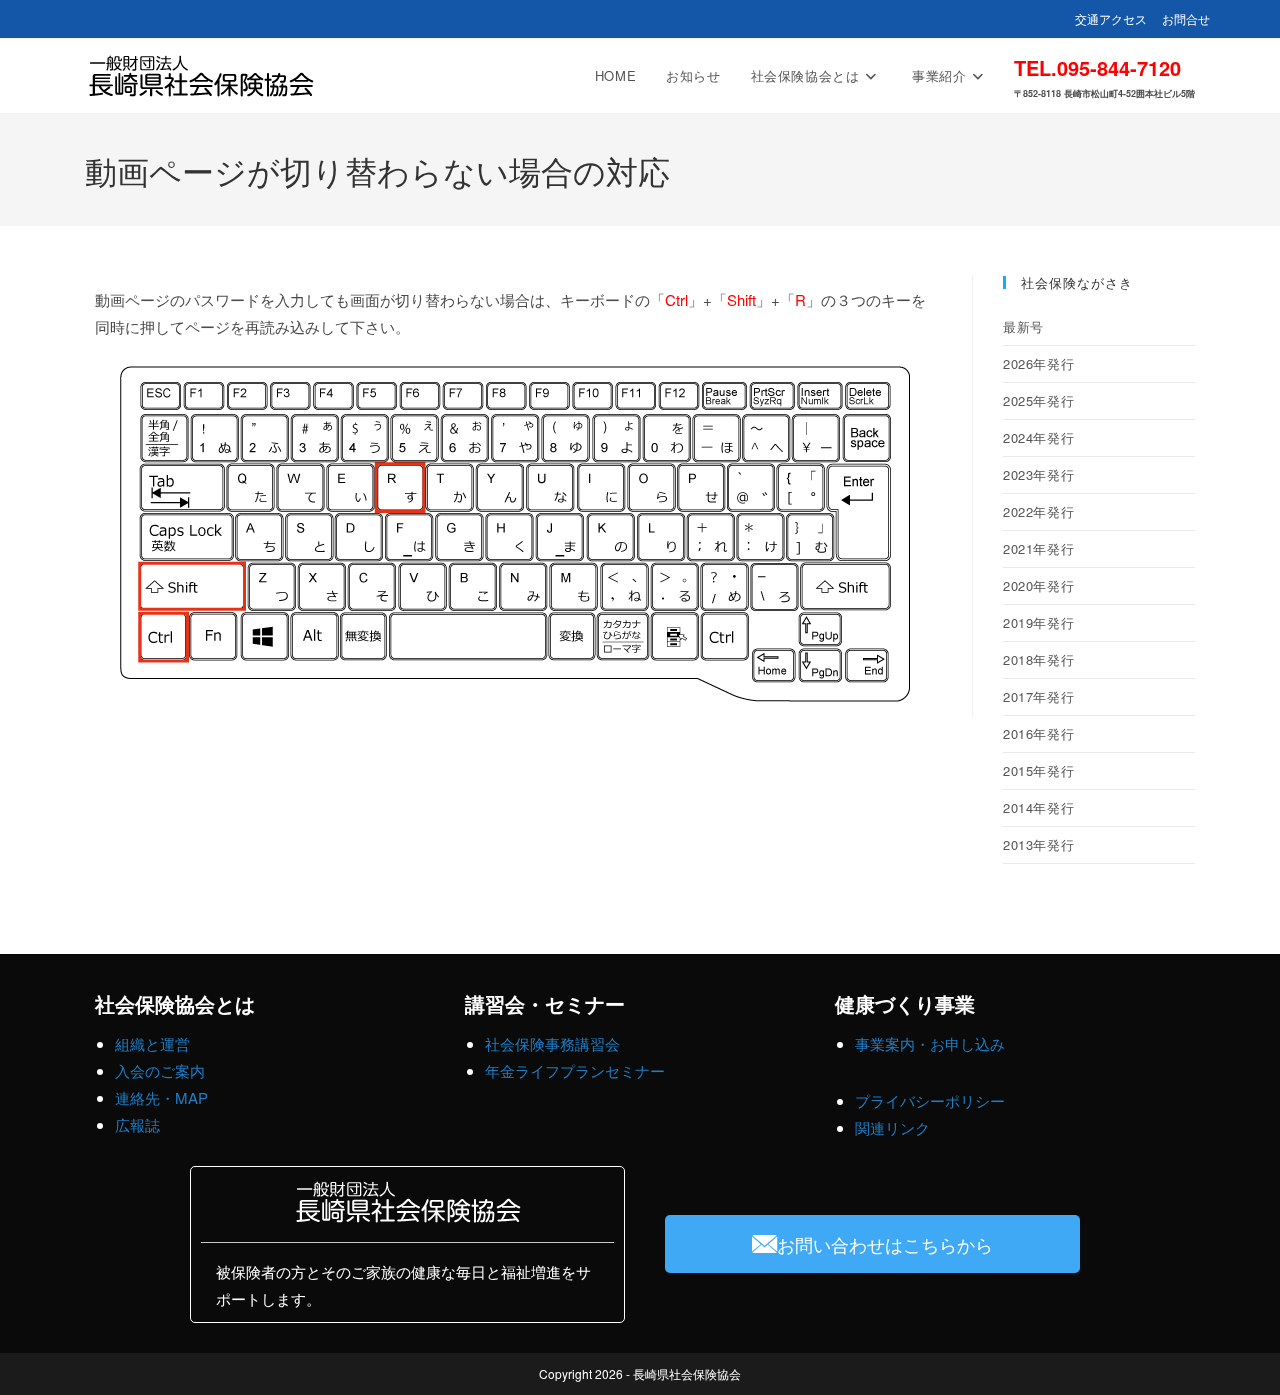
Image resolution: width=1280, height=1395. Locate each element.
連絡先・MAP (161, 1097)
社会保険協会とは (175, 1003)
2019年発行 (1038, 622)
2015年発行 (1038, 770)
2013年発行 (1038, 844)
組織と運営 (152, 1043)
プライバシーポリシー (930, 1100)
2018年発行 (1038, 659)
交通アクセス (1111, 18)
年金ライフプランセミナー (575, 1070)
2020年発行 (1038, 585)
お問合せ (1186, 18)
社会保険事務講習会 (552, 1043)
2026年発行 (1038, 363)
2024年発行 (1038, 437)
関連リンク (892, 1127)
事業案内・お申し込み (930, 1043)
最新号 (1023, 326)
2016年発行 (1038, 733)
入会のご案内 (160, 1070)
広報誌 (137, 1124)
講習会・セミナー (545, 1003)
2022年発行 (1038, 511)
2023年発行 (1038, 474)
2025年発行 (1038, 400)
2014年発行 (1038, 807)
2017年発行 (1038, 696)
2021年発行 (1038, 548)
